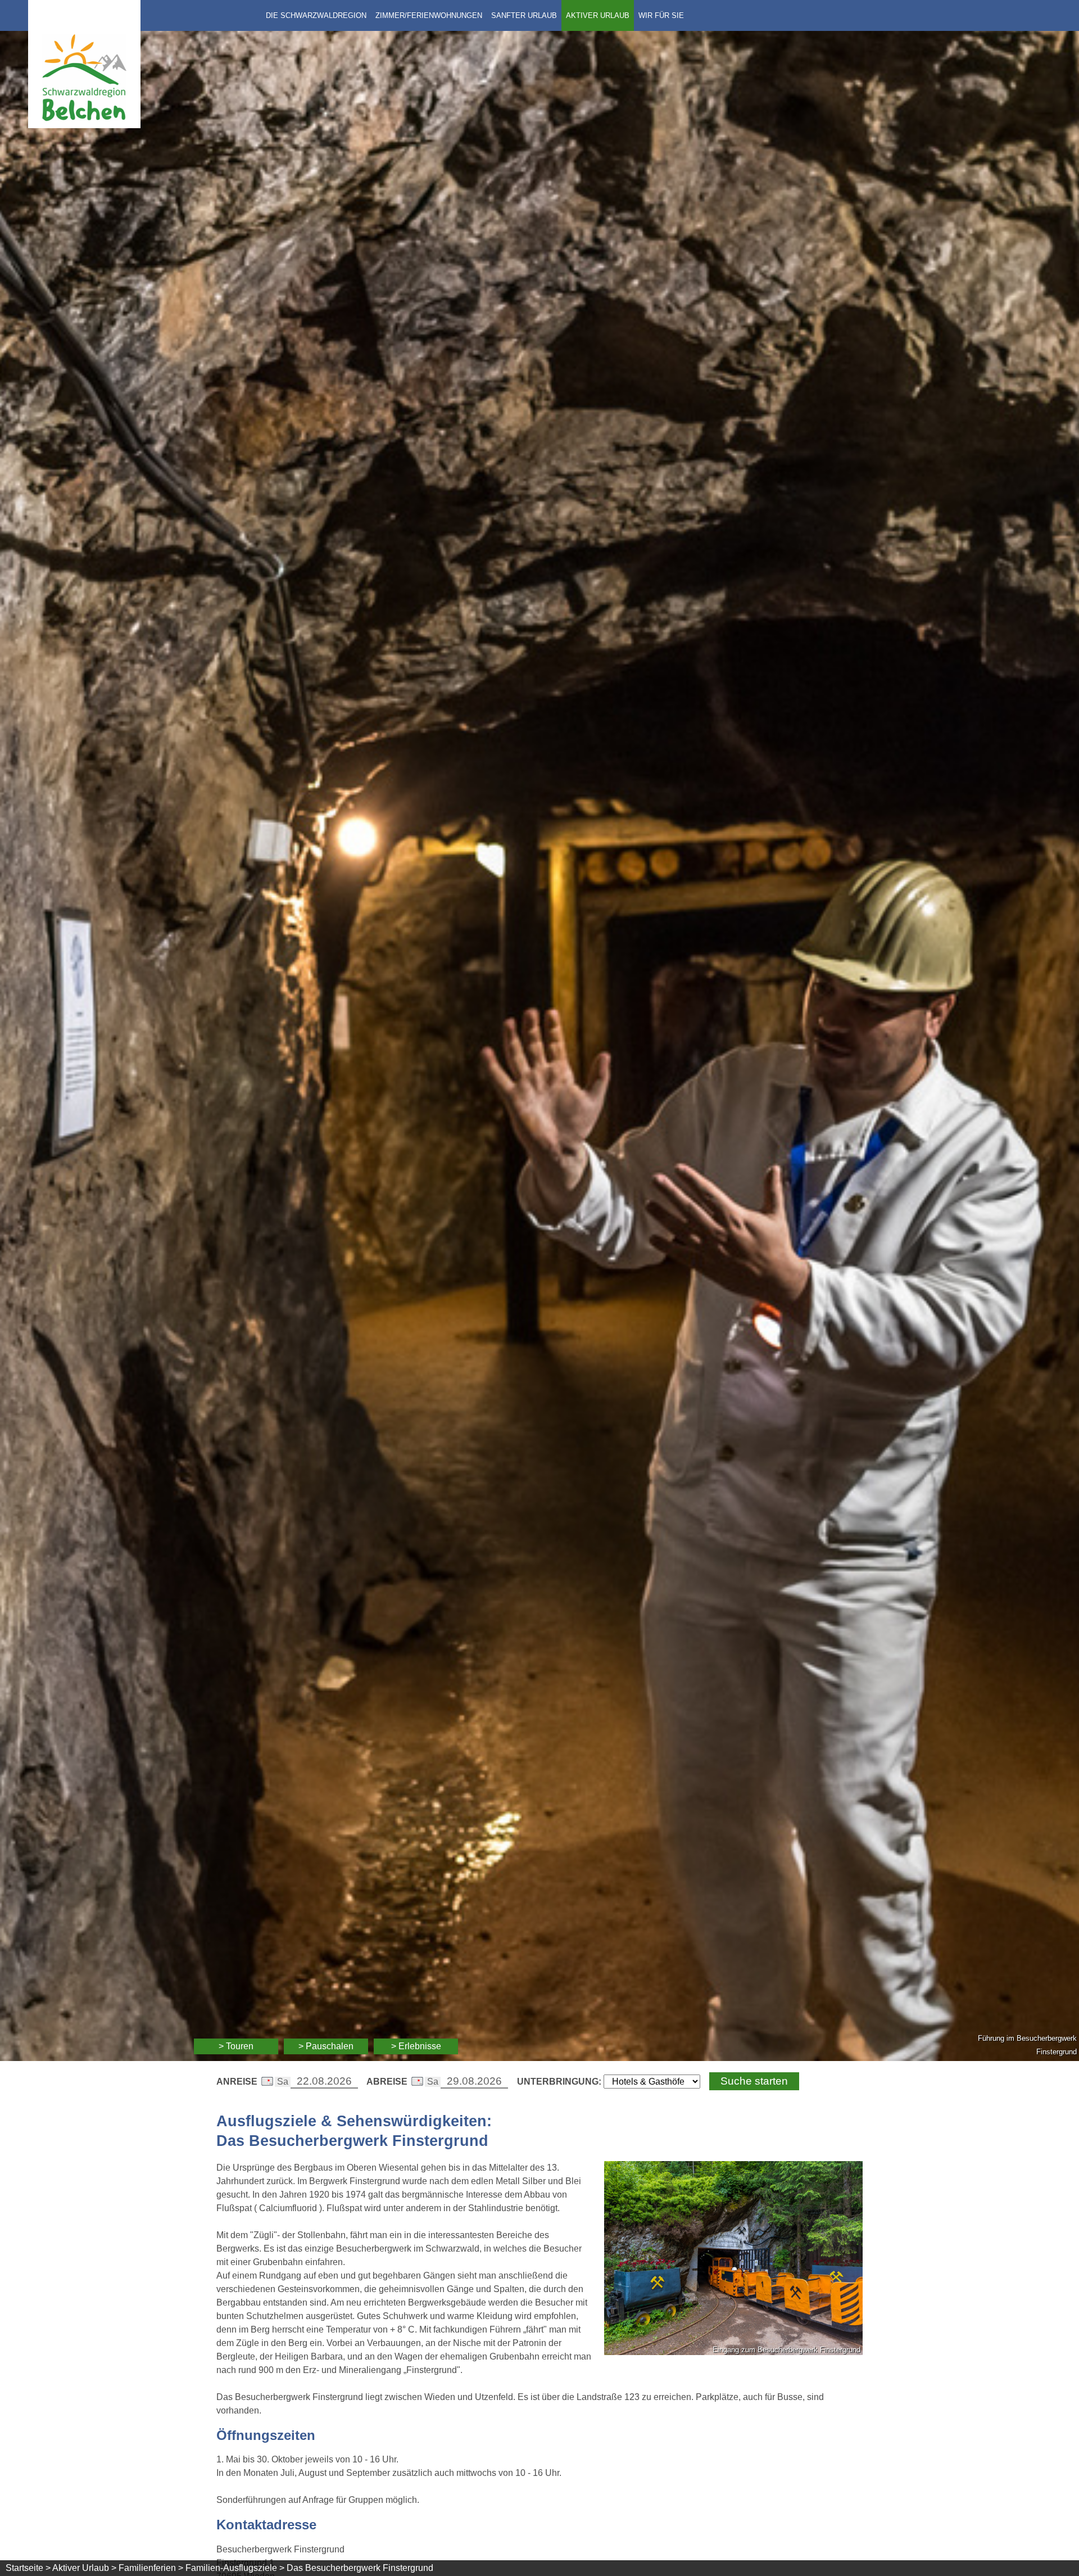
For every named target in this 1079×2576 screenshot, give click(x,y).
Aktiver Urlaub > (84, 2568)
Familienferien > (151, 2568)
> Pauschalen (326, 2046)
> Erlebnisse (416, 2046)
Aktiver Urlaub (598, 15)
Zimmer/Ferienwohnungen (429, 15)
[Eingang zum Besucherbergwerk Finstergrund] (733, 2260)
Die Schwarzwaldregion (316, 15)
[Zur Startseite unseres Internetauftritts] (84, 125)
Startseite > (28, 2568)
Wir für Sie (661, 15)
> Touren (236, 2046)
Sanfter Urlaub (524, 15)
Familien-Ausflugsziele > (235, 2568)
